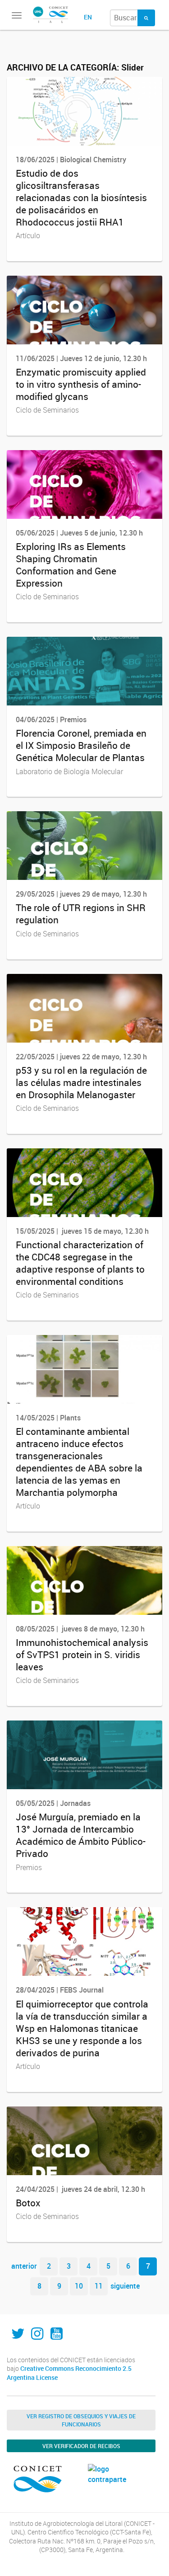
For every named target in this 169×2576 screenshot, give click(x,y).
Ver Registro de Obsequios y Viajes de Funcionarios (81, 2420)
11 (99, 2286)
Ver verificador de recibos (81, 2446)
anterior (24, 2266)
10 (79, 2286)
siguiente (125, 2286)
